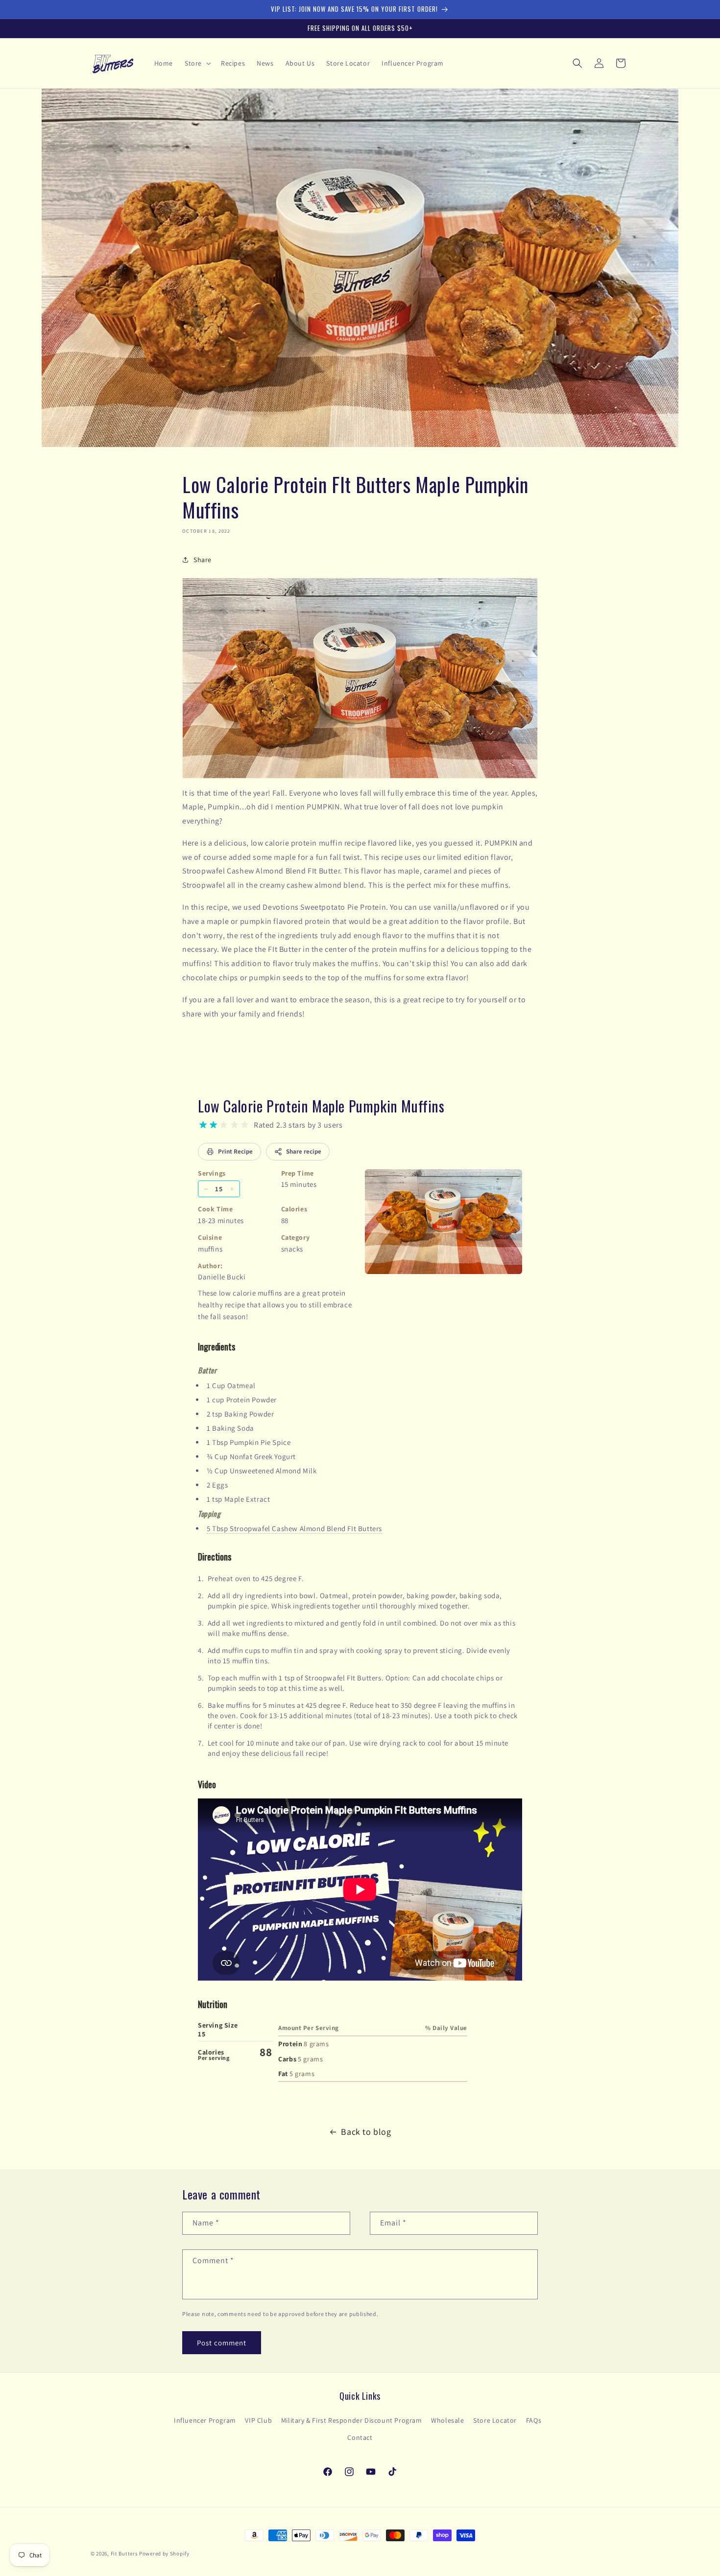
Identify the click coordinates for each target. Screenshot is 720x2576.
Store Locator (495, 2420)
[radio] (203, 1125)
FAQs (534, 2420)
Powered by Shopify (164, 2553)
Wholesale (447, 2420)
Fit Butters (124, 2553)
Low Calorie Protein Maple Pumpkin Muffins (321, 1106)
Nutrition (213, 2004)
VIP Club (258, 2420)
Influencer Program (205, 2420)
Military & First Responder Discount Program (352, 2420)
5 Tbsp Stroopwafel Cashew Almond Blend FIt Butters (294, 1528)
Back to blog (366, 2132)
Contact (360, 2437)
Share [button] (203, 559)
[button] (197, 63)
